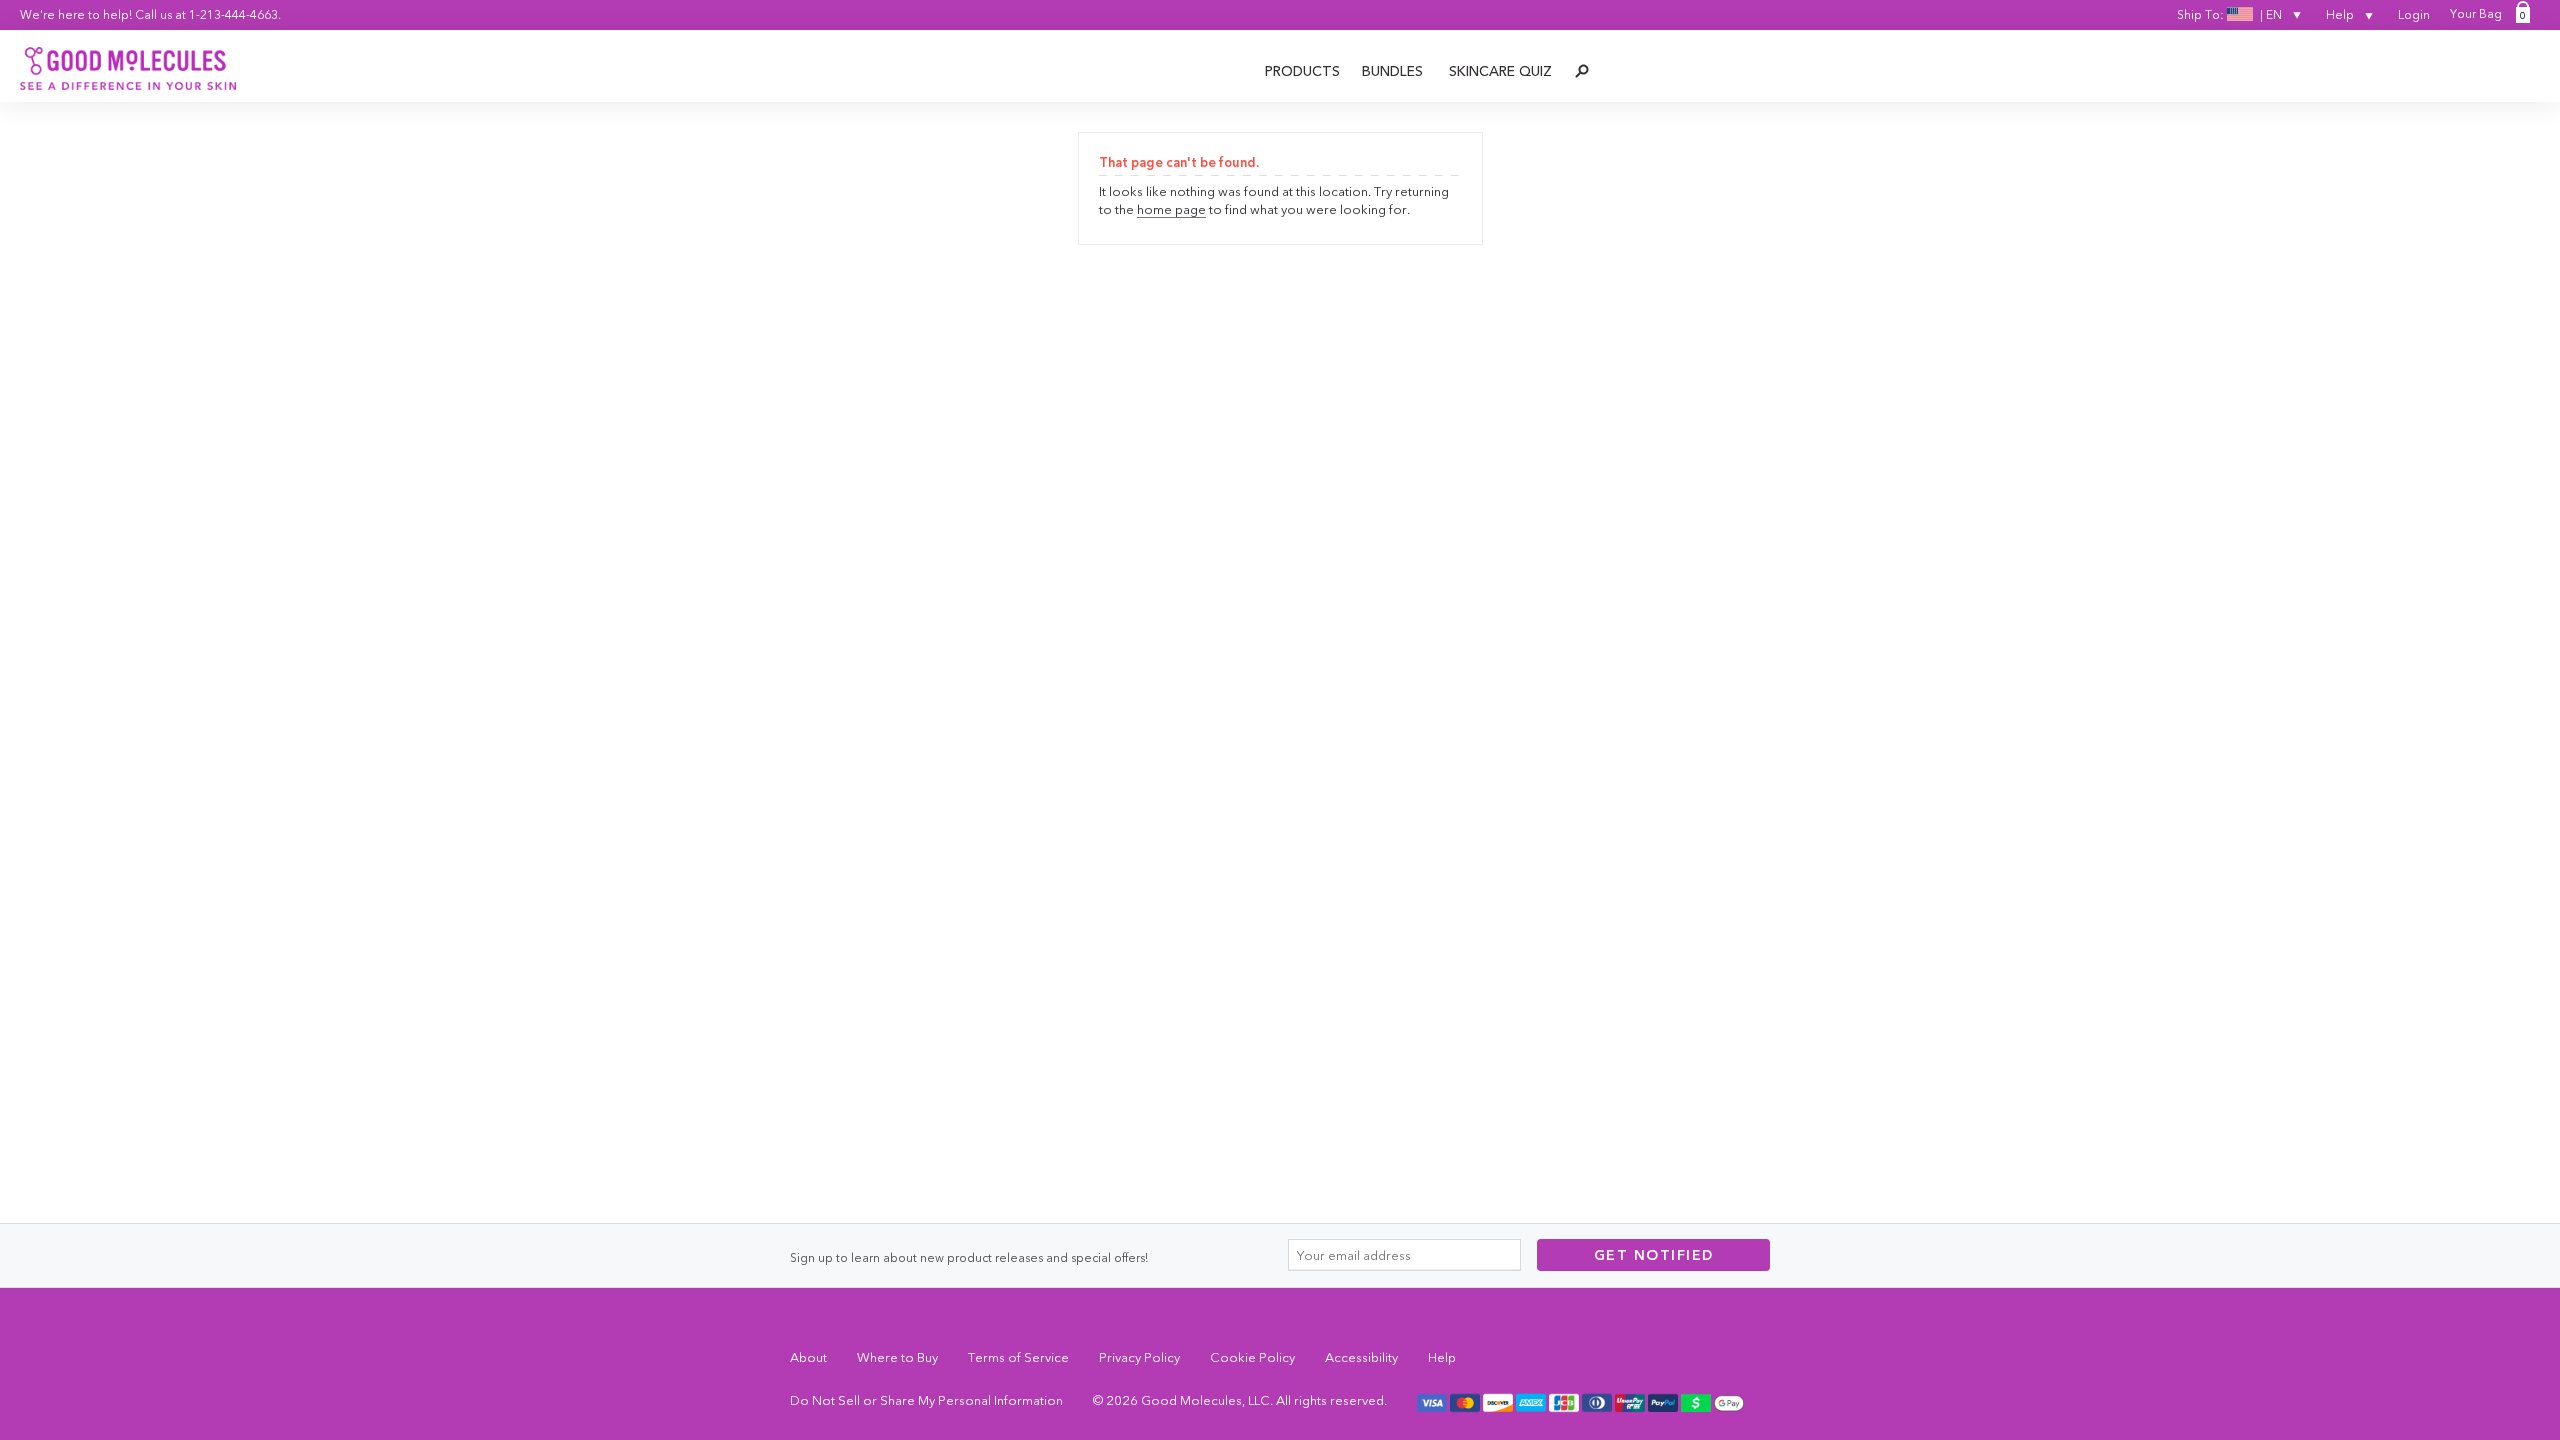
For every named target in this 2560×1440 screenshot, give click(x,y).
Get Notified (1654, 1255)
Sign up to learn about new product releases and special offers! (969, 1257)
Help (2341, 14)
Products (1302, 71)
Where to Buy (897, 1357)
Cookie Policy (1252, 1357)
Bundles (1392, 71)
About (808, 1357)
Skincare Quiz (1500, 71)
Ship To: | (2229, 14)
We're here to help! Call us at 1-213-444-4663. (150, 14)
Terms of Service (1018, 1357)
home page (1171, 209)
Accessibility (1361, 1357)
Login (2414, 14)
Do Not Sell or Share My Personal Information (926, 1400)
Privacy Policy (1139, 1357)
